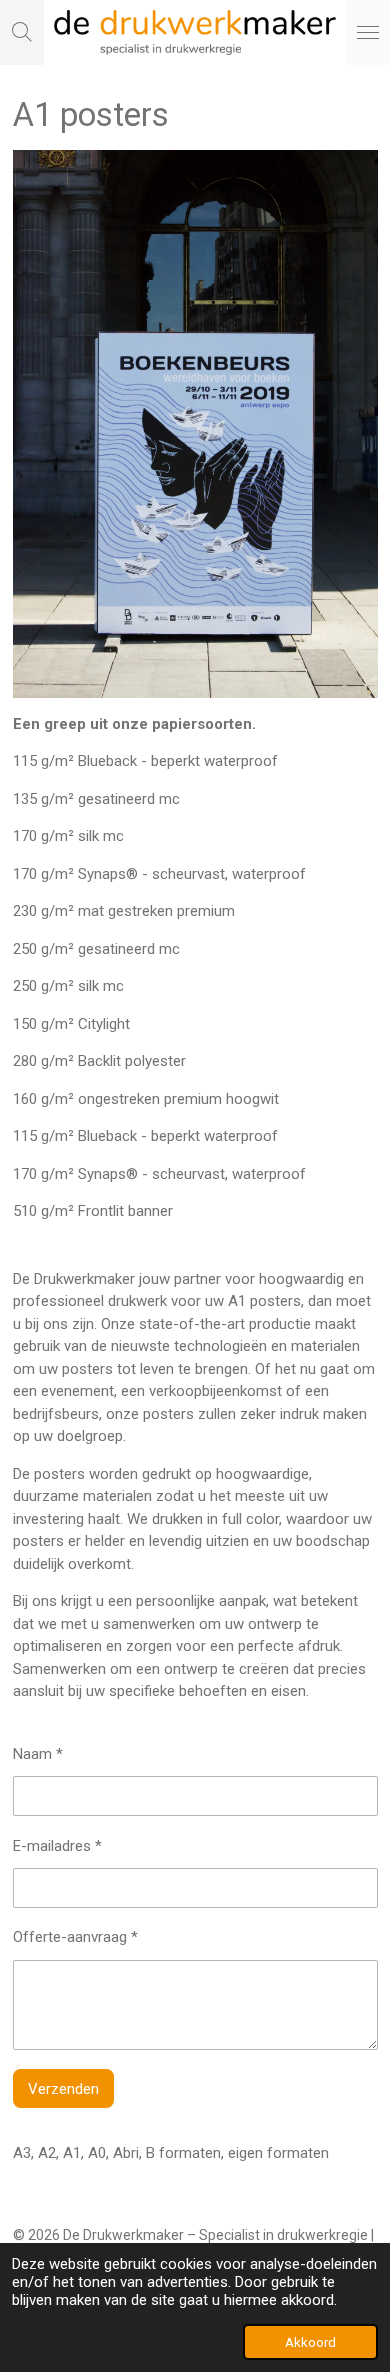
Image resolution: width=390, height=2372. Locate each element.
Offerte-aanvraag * (75, 1937)
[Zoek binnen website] (22, 32)
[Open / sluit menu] (368, 32)
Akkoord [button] (310, 2342)
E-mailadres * (57, 1846)
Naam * (38, 1754)
